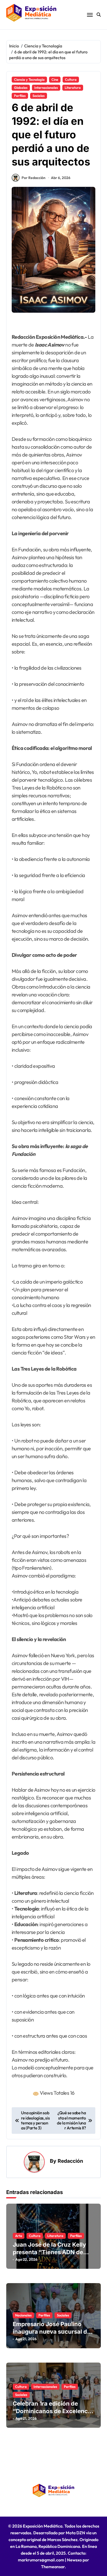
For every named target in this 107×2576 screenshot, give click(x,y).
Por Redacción (34, 178)
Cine (55, 79)
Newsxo (74, 2560)
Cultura (71, 79)
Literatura (73, 88)
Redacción (70, 2161)
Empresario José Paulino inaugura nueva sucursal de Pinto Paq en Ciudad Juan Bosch (52, 2335)
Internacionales (46, 88)
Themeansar (53, 2567)
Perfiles (20, 96)
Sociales (39, 96)
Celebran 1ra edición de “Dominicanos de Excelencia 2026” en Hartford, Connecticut (53, 2415)
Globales (21, 88)
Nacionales (23, 2315)
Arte (19, 2236)
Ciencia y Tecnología (29, 79)
